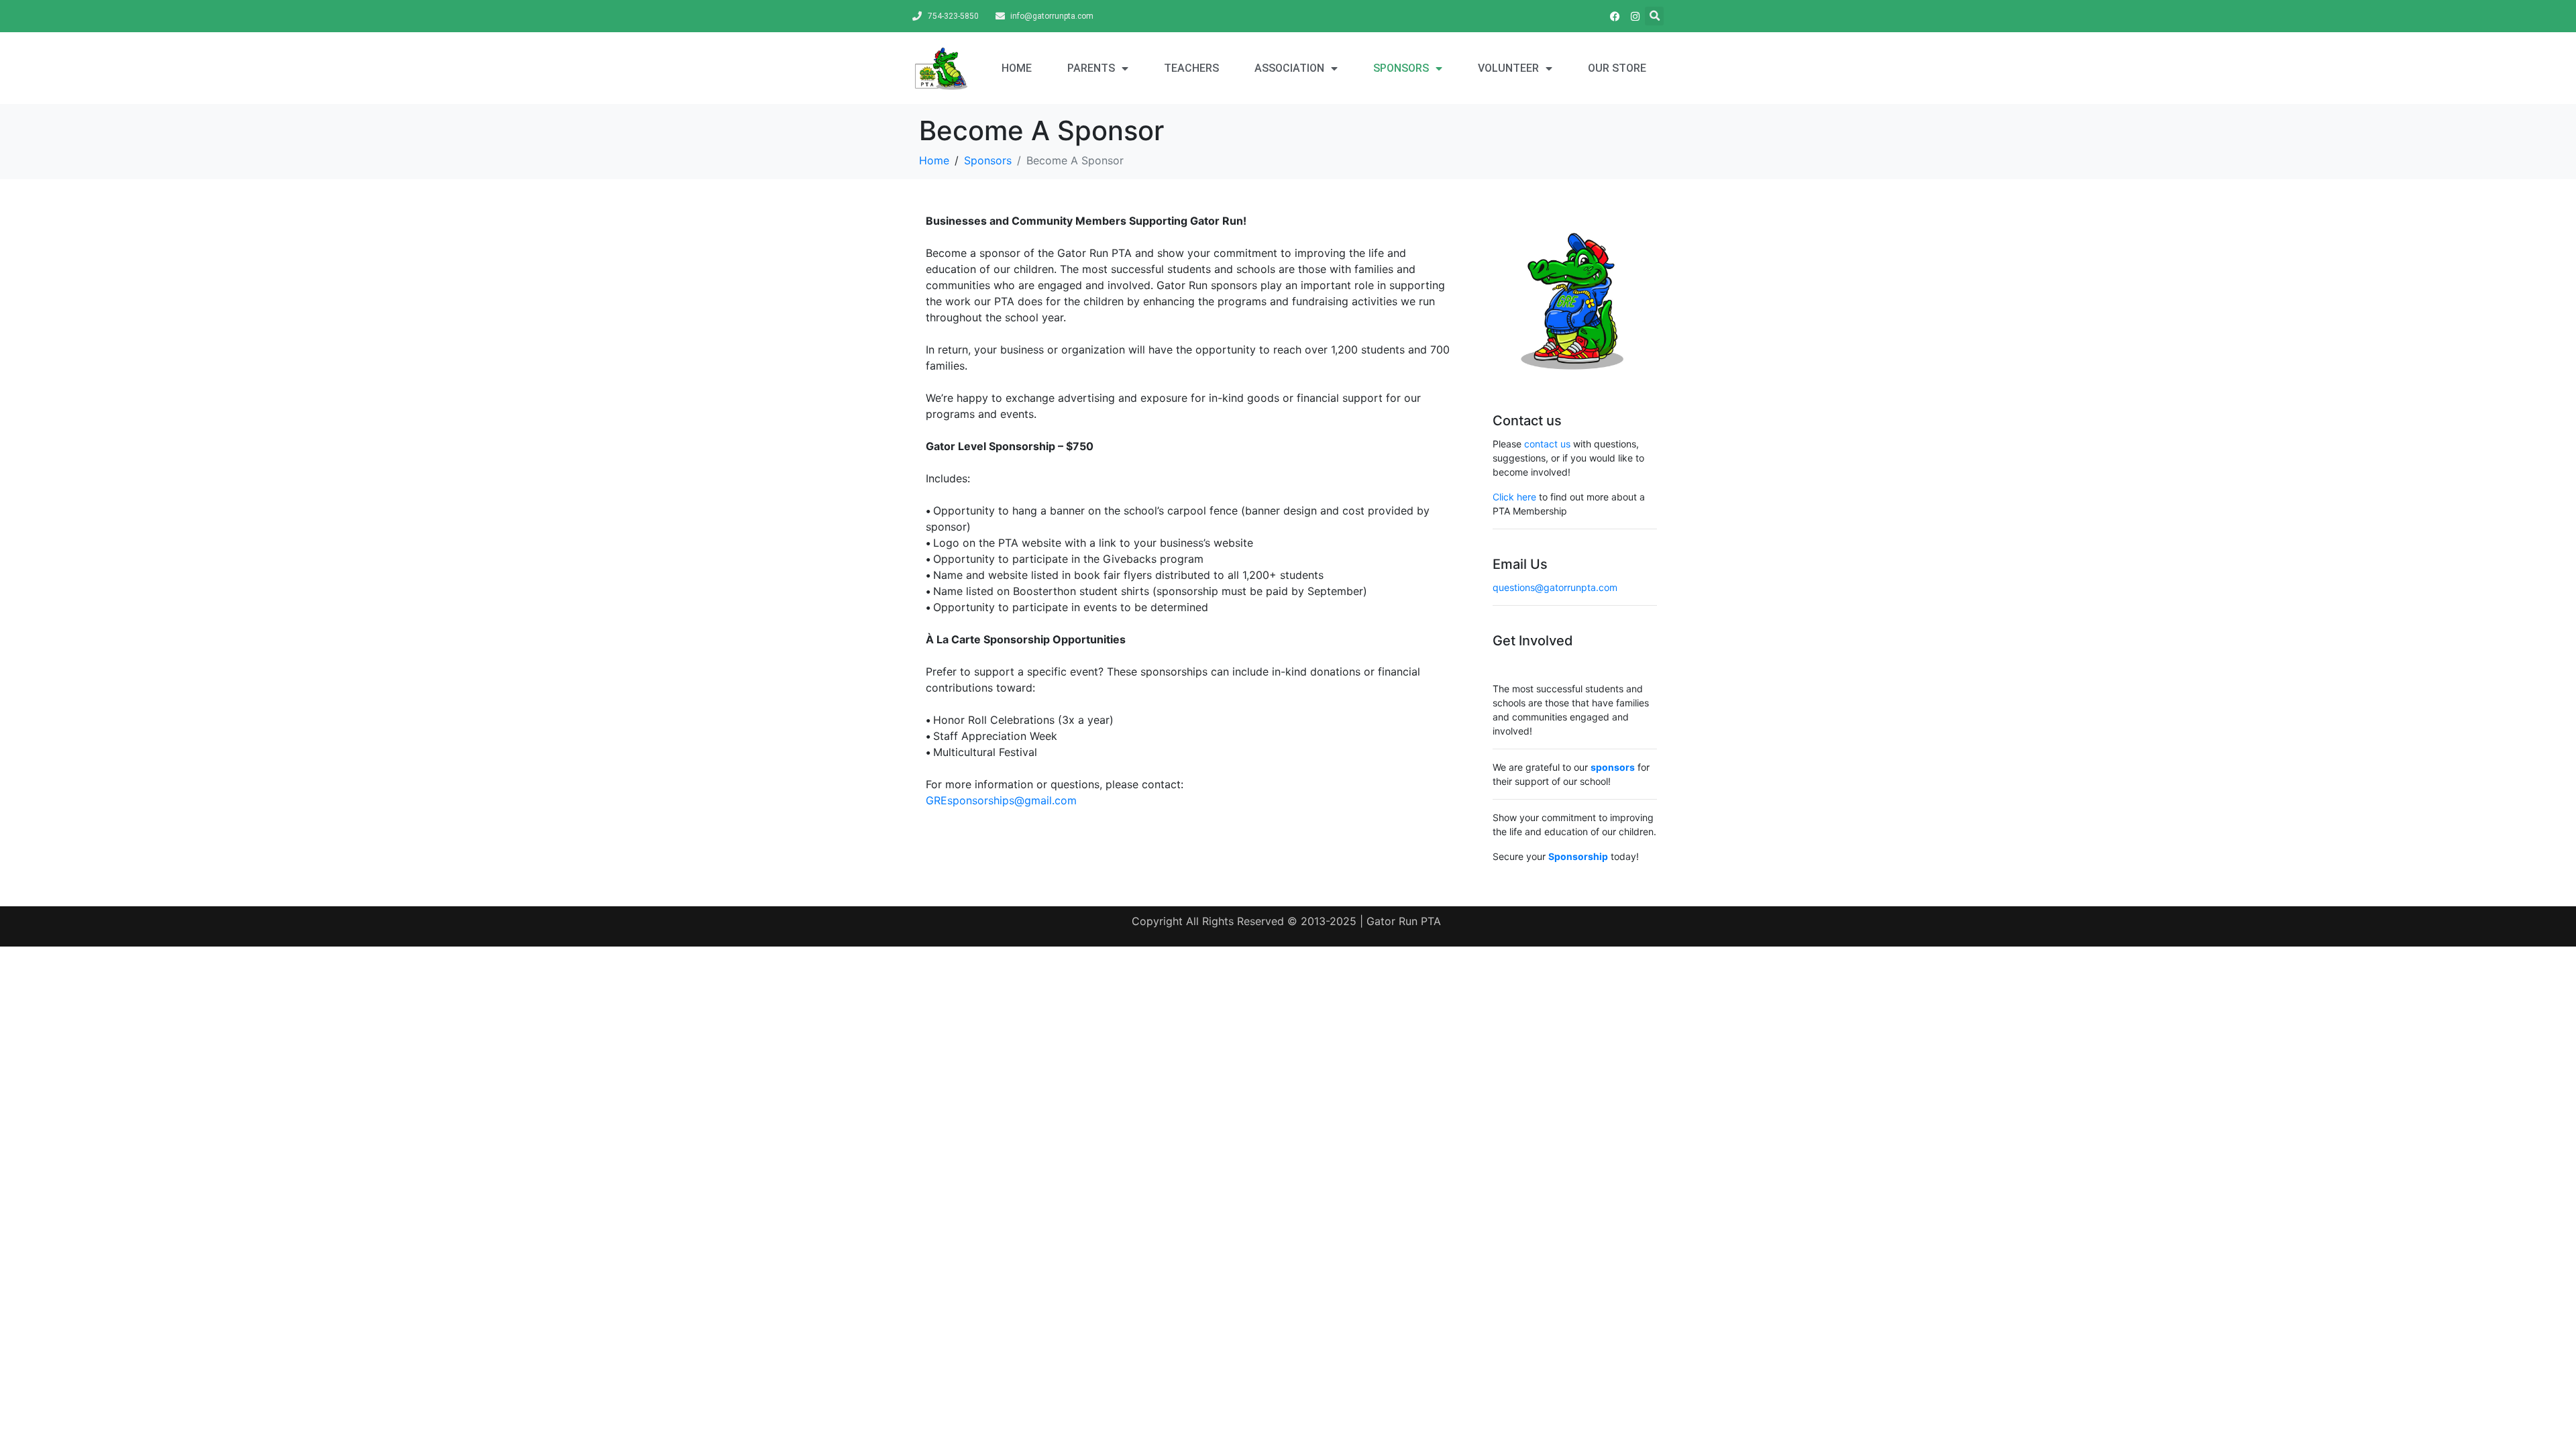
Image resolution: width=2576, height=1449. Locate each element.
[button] (1654, 16)
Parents (1091, 68)
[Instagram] (1635, 16)
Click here (1514, 497)
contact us (1547, 444)
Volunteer (1508, 68)
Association (1289, 68)
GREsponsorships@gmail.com (1003, 800)
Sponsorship (1578, 856)
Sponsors (1401, 68)
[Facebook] (1615, 16)
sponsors (1613, 767)
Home (1017, 68)
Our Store (1617, 68)
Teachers (1191, 68)
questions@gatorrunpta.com (1555, 587)
